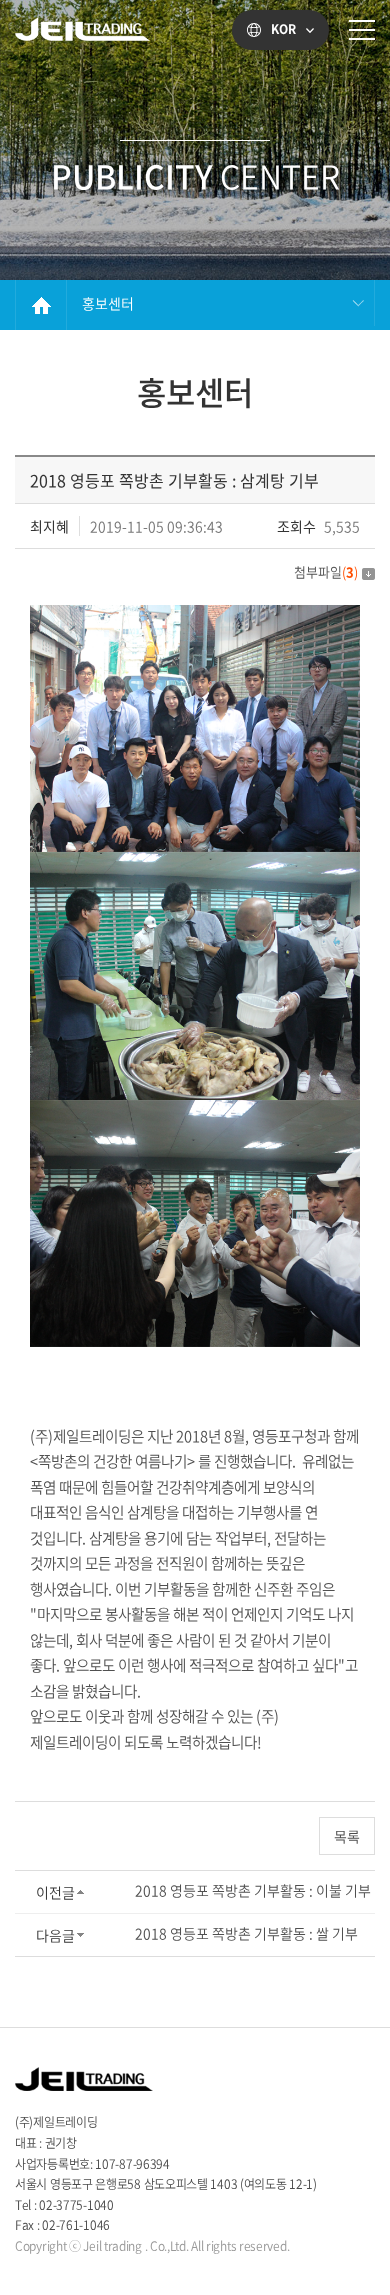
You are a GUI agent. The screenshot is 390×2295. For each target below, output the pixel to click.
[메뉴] (362, 30)
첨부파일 (326, 571)
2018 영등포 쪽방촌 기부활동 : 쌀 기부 (246, 1933)
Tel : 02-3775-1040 (69, 2205)
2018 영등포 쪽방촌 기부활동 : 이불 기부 (253, 1890)
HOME (41, 305)
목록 (347, 1836)
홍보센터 (108, 303)
